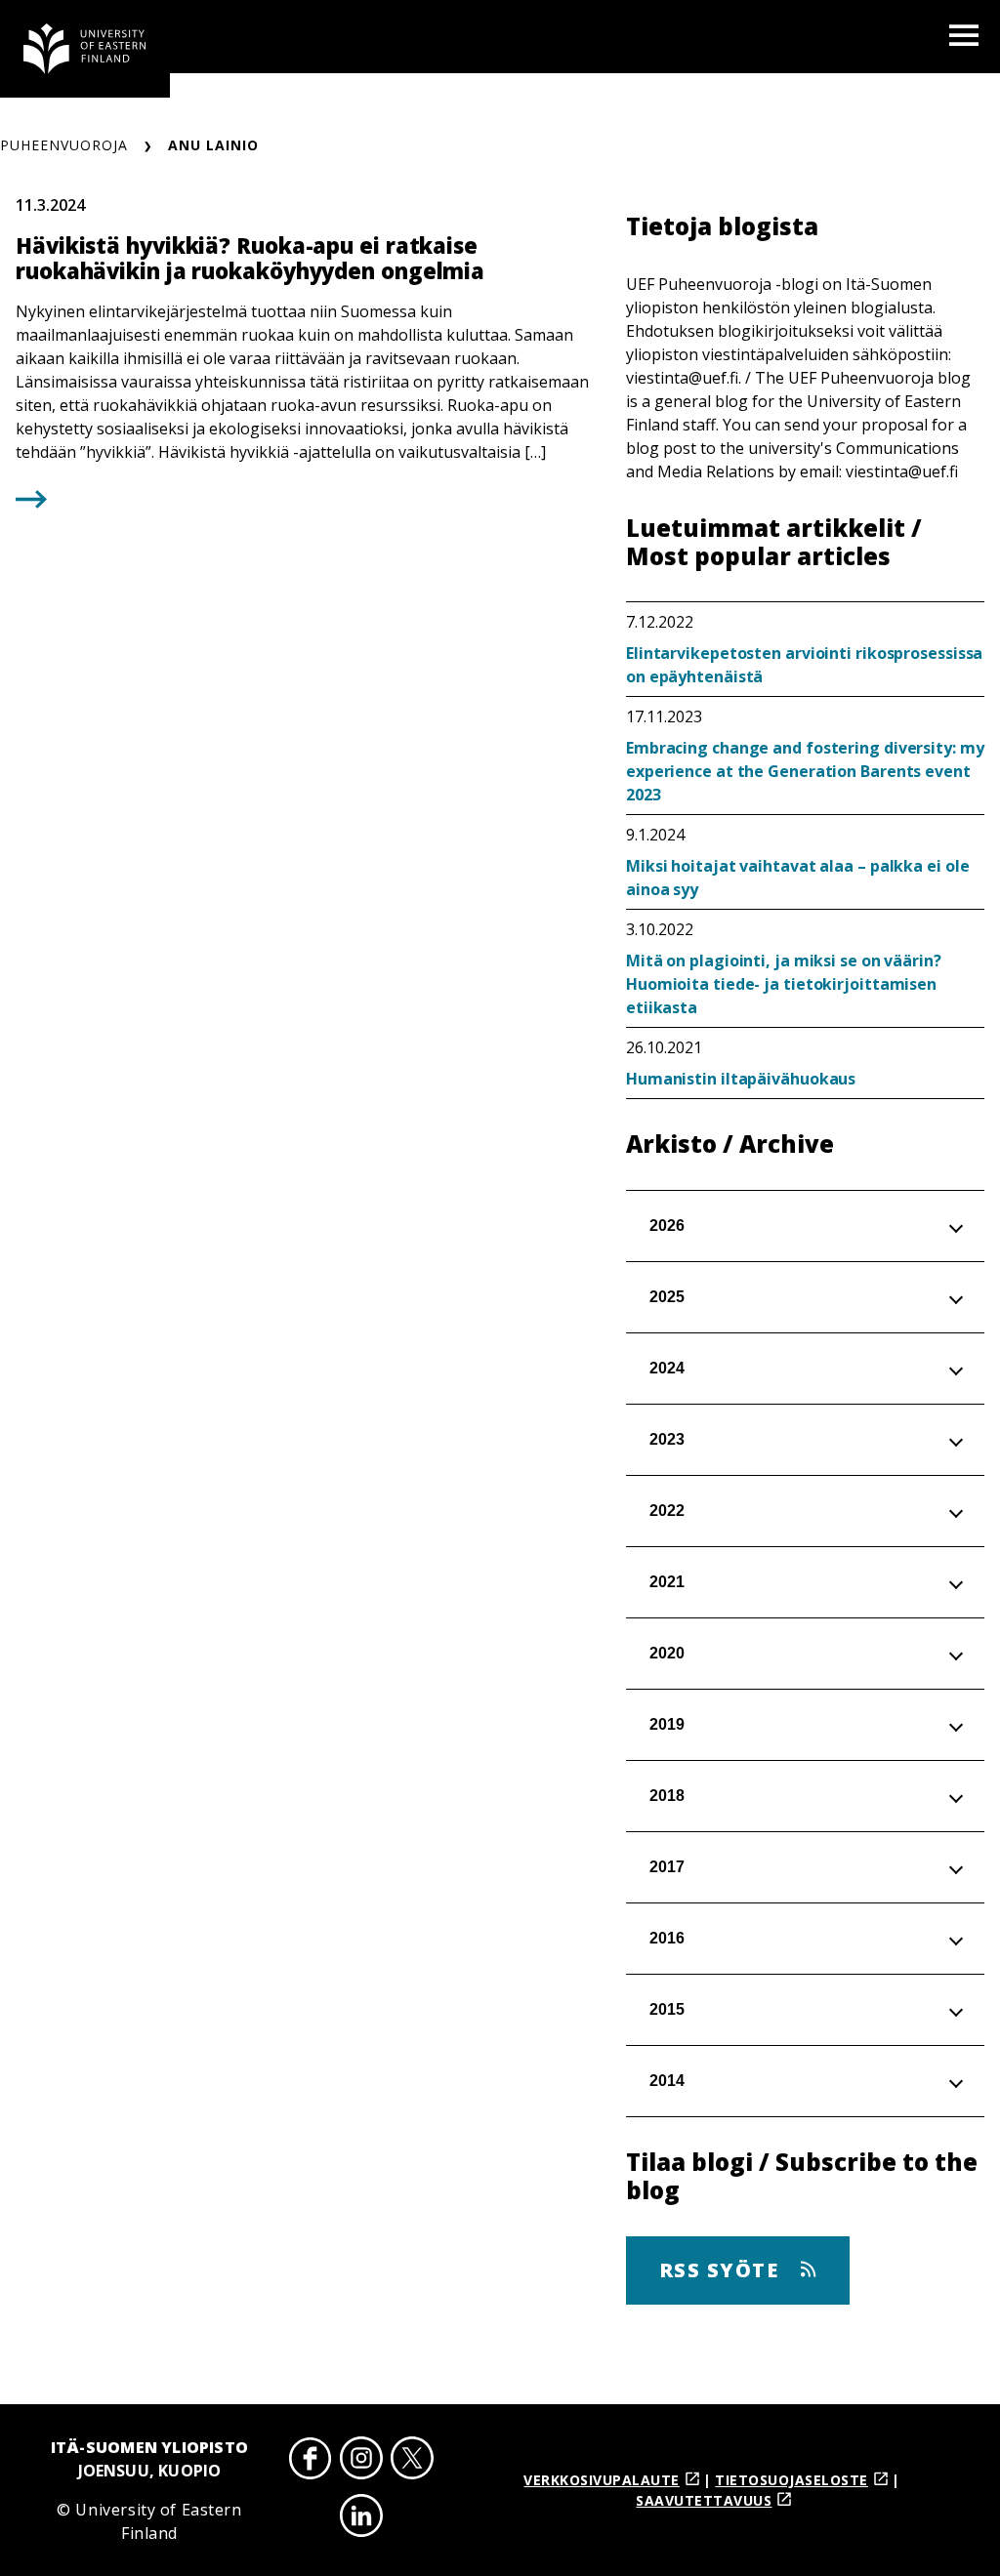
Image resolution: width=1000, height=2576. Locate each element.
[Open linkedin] (361, 2519)
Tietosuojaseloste (792, 2480)
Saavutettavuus (704, 2500)
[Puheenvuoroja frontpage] (85, 49)
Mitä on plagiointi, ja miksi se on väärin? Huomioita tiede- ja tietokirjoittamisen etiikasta (784, 984)
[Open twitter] (412, 2461)
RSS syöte (722, 2270)
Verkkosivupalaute (602, 2480)
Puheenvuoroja (64, 145)
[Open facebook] (311, 2461)
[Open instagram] (361, 2461)
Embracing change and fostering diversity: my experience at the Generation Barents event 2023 (805, 771)
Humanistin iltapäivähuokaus (741, 1079)
